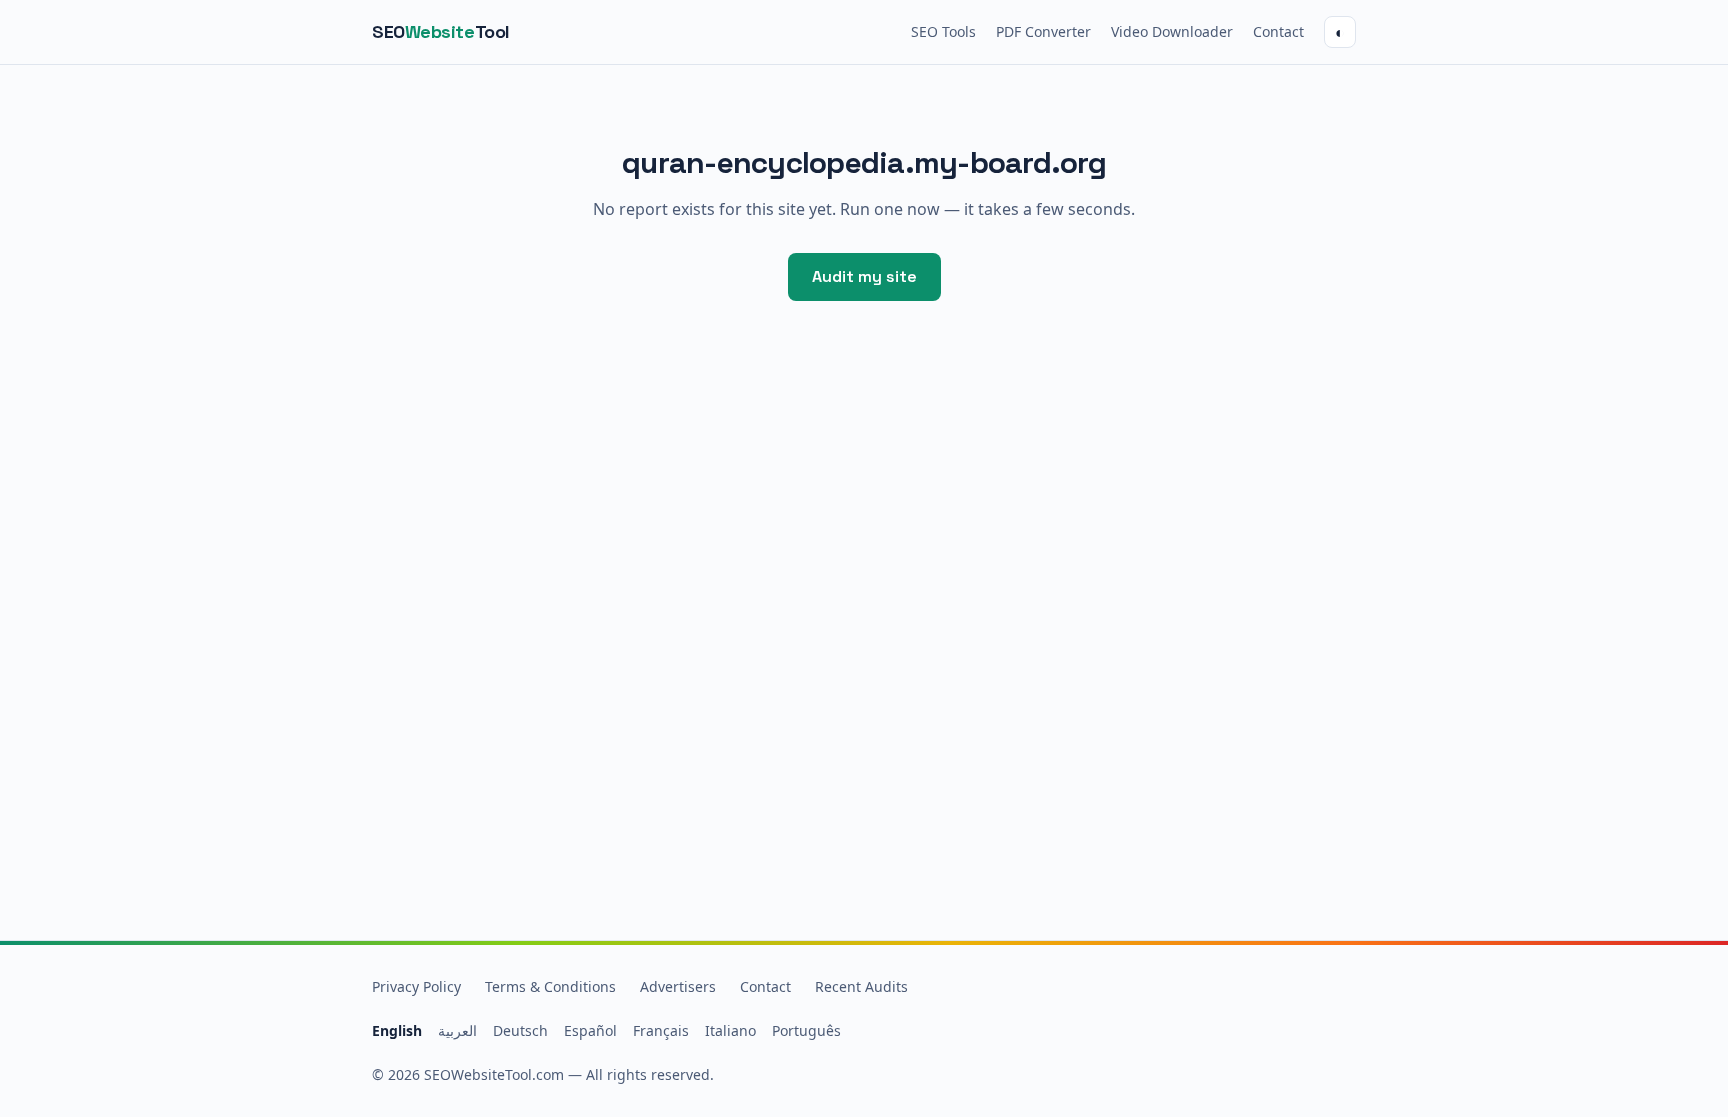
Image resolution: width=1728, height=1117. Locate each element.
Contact (1278, 31)
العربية (457, 1030)
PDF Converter (1043, 31)
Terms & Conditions (550, 986)
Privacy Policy (416, 986)
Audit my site (864, 276)
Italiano (730, 1030)
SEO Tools (943, 31)
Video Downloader (1172, 31)
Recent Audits (861, 986)
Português (806, 1030)
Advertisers (678, 986)
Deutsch (520, 1030)
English (397, 1030)
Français (661, 1030)
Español (590, 1030)
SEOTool (441, 31)
